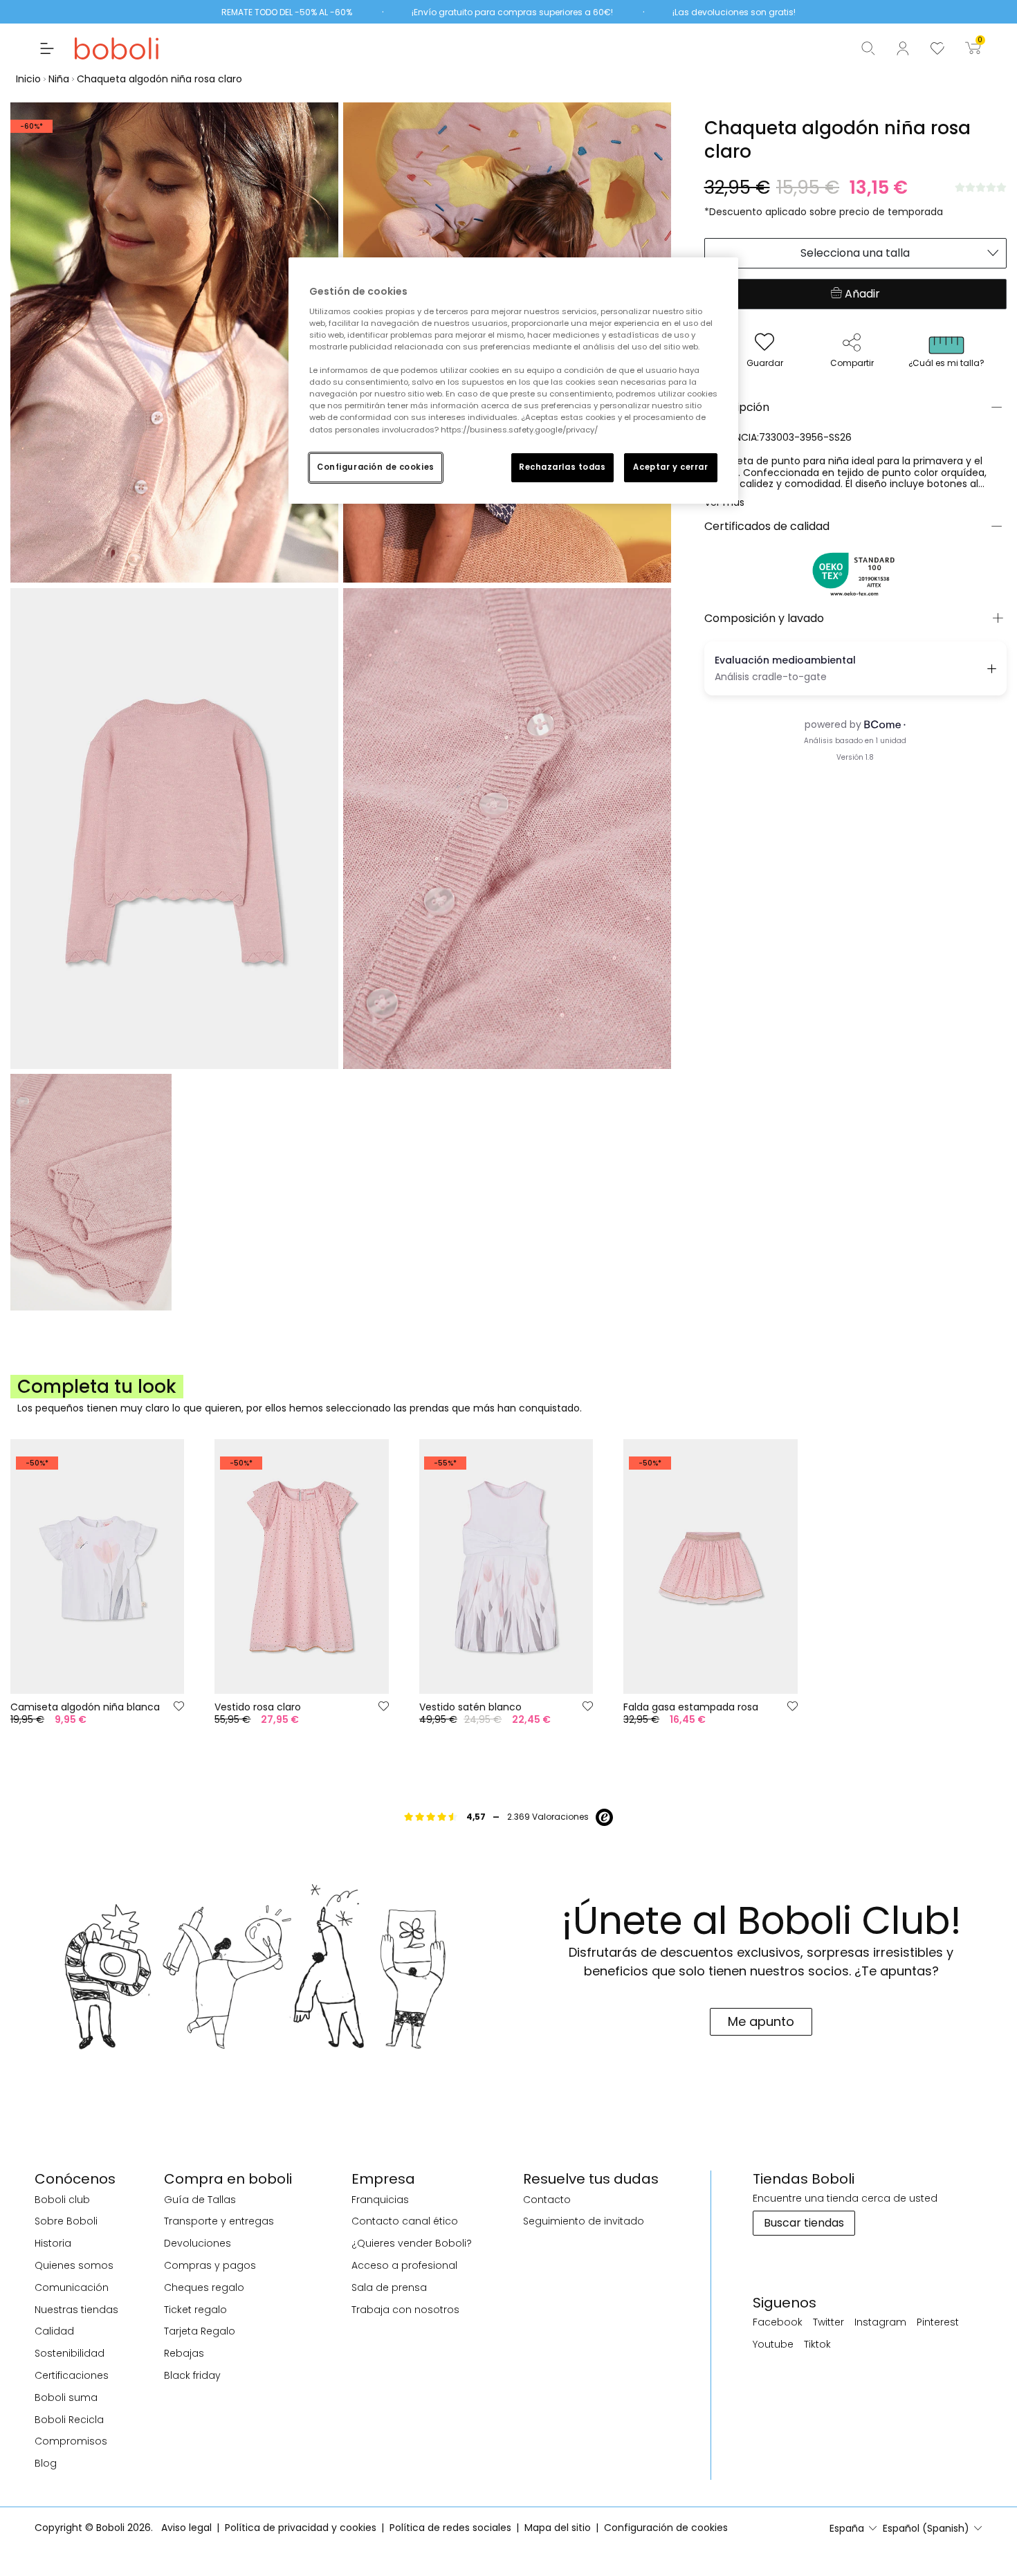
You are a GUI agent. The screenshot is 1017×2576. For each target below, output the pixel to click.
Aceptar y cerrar (670, 467)
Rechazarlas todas (562, 467)
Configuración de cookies (376, 467)
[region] (513, 380)
